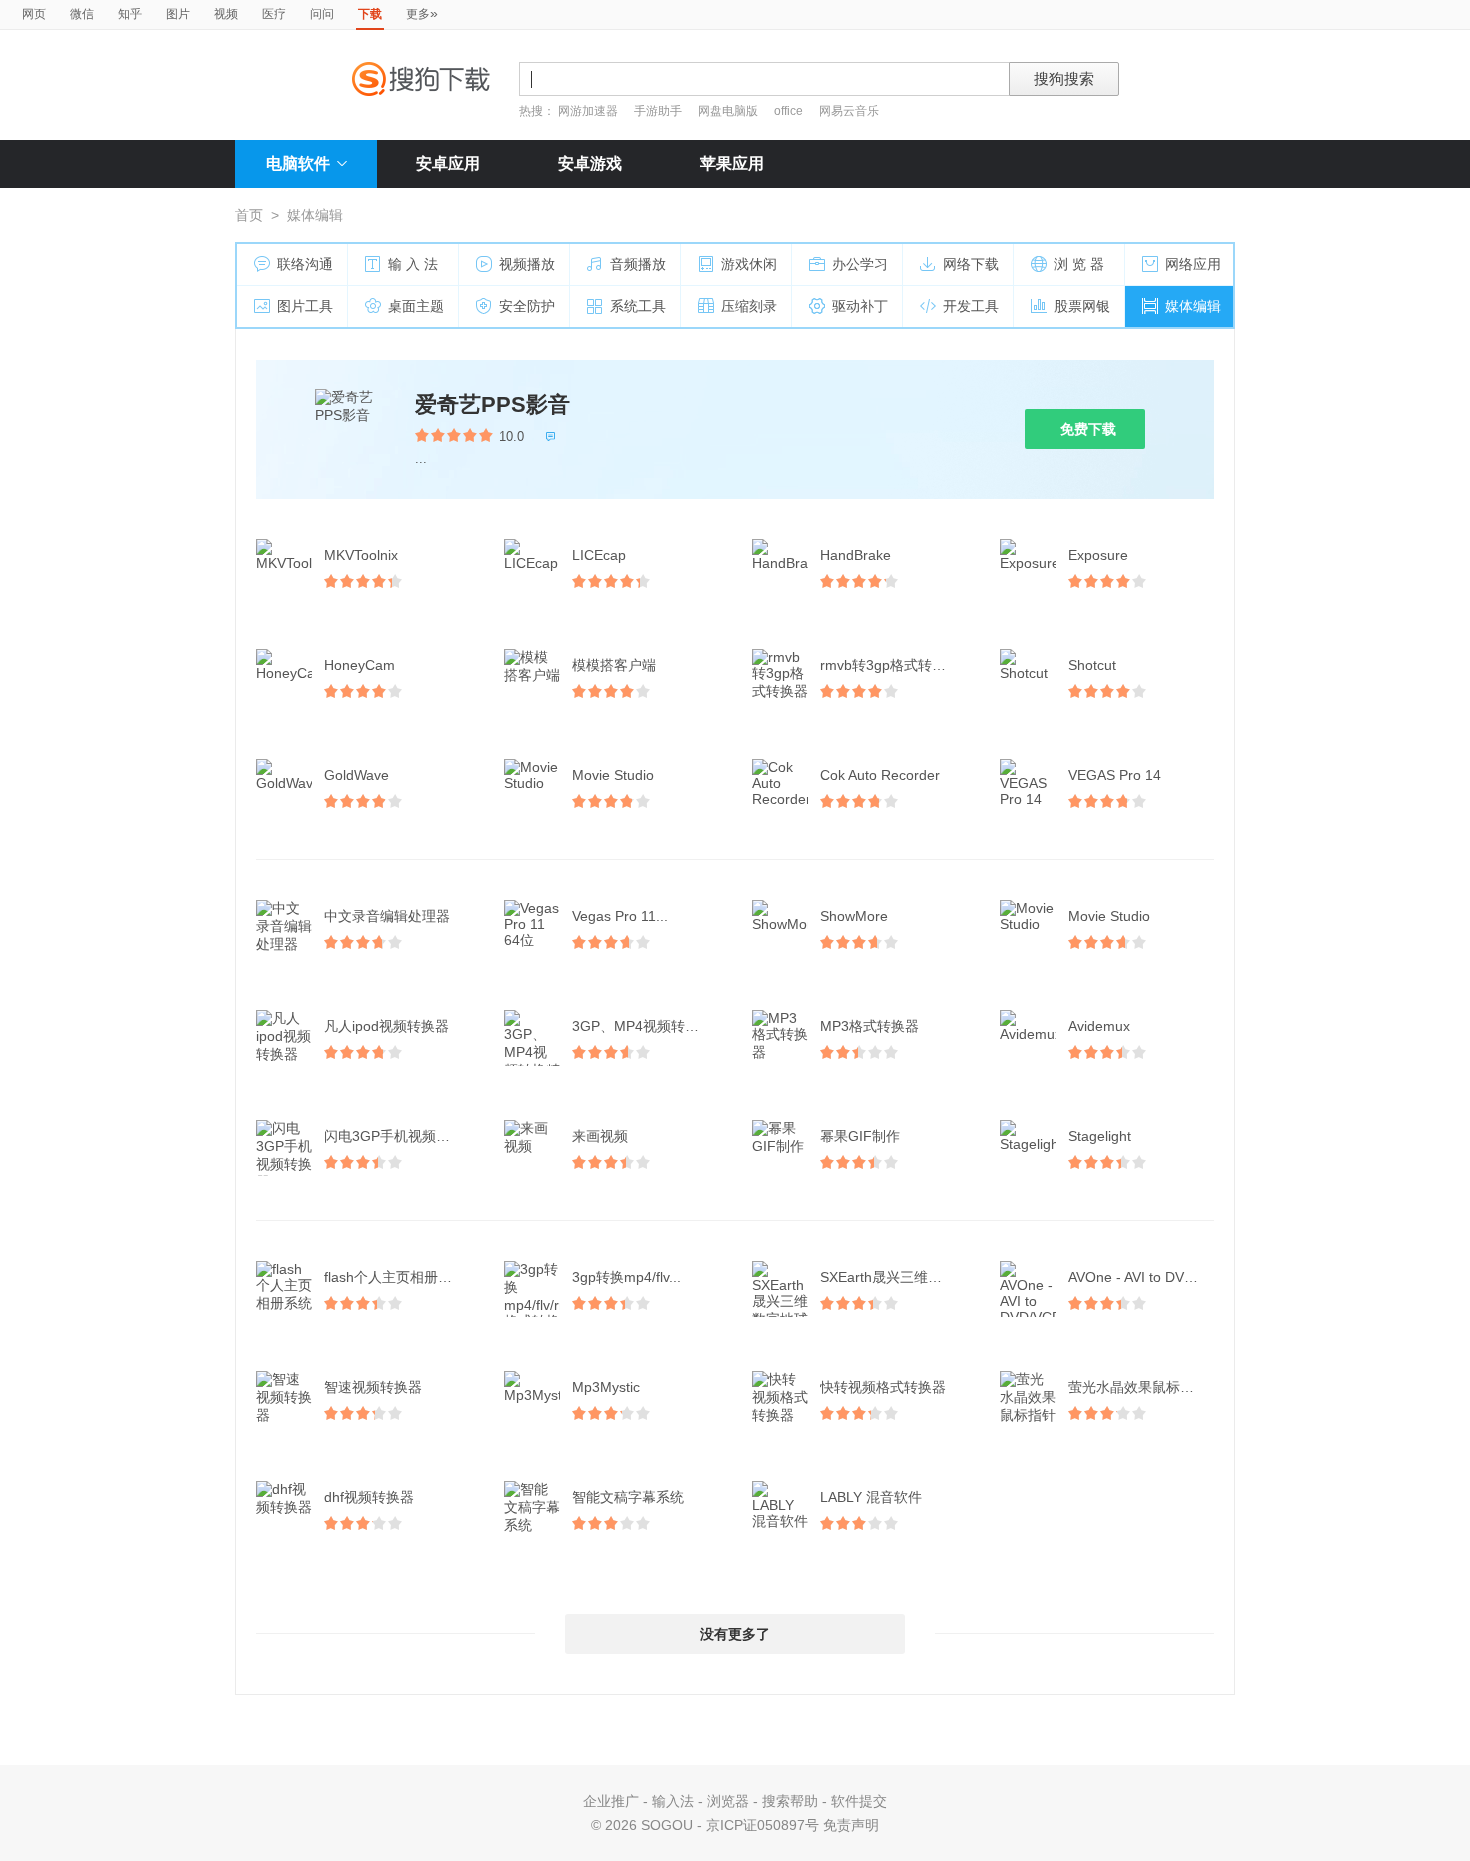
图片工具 (305, 306)
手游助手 (659, 111)
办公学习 (860, 264)
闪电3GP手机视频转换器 (399, 1136)
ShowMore (854, 916)
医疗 (274, 14)
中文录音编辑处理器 (387, 916)
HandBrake (855, 555)
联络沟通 (305, 264)
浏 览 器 (1079, 264)
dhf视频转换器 (369, 1497)
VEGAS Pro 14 (1114, 775)
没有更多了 (735, 1634)
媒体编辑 (1193, 306)
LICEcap (599, 555)
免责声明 (851, 1825)
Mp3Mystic (606, 1387)
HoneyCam (359, 665)
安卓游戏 (590, 163)
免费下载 (1088, 429)
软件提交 (859, 1801)
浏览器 (728, 1801)
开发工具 (971, 306)
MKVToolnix (361, 555)
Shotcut (1092, 665)
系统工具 (638, 306)
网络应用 (1193, 264)
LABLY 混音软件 (871, 1497)
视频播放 (527, 264)
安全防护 (527, 306)
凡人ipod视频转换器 (386, 1026)
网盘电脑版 (728, 111)
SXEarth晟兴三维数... (887, 1277)
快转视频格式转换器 (883, 1387)
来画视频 (600, 1136)
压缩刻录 (749, 306)
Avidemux (1099, 1026)
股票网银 (1082, 306)
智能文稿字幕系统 (628, 1497)
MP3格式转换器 (869, 1026)
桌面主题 (416, 306)
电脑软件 (298, 163)
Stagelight (1099, 1136)
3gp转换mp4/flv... (626, 1277)
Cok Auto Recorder (880, 775)
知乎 (130, 14)
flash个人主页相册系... (394, 1277)
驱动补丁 (860, 306)
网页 (34, 14)
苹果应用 (732, 163)
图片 (178, 14)
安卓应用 (448, 163)
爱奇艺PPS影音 (492, 404)
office (790, 111)
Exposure (1098, 555)
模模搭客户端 (614, 665)
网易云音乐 (849, 111)
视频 (226, 14)
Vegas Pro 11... (620, 916)
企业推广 (611, 1801)
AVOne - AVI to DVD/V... (1143, 1277)
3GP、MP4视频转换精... (647, 1026)
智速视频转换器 (373, 1387)
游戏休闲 (749, 264)
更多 (422, 13)
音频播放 (638, 264)
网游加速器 (588, 111)
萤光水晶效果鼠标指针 (1138, 1387)
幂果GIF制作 (860, 1136)
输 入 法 (413, 264)
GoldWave (356, 775)
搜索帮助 (790, 1801)
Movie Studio (613, 775)
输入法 (673, 1801)
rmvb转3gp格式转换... (889, 665)
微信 (82, 14)
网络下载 (971, 264)
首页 (249, 215)
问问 (322, 14)
